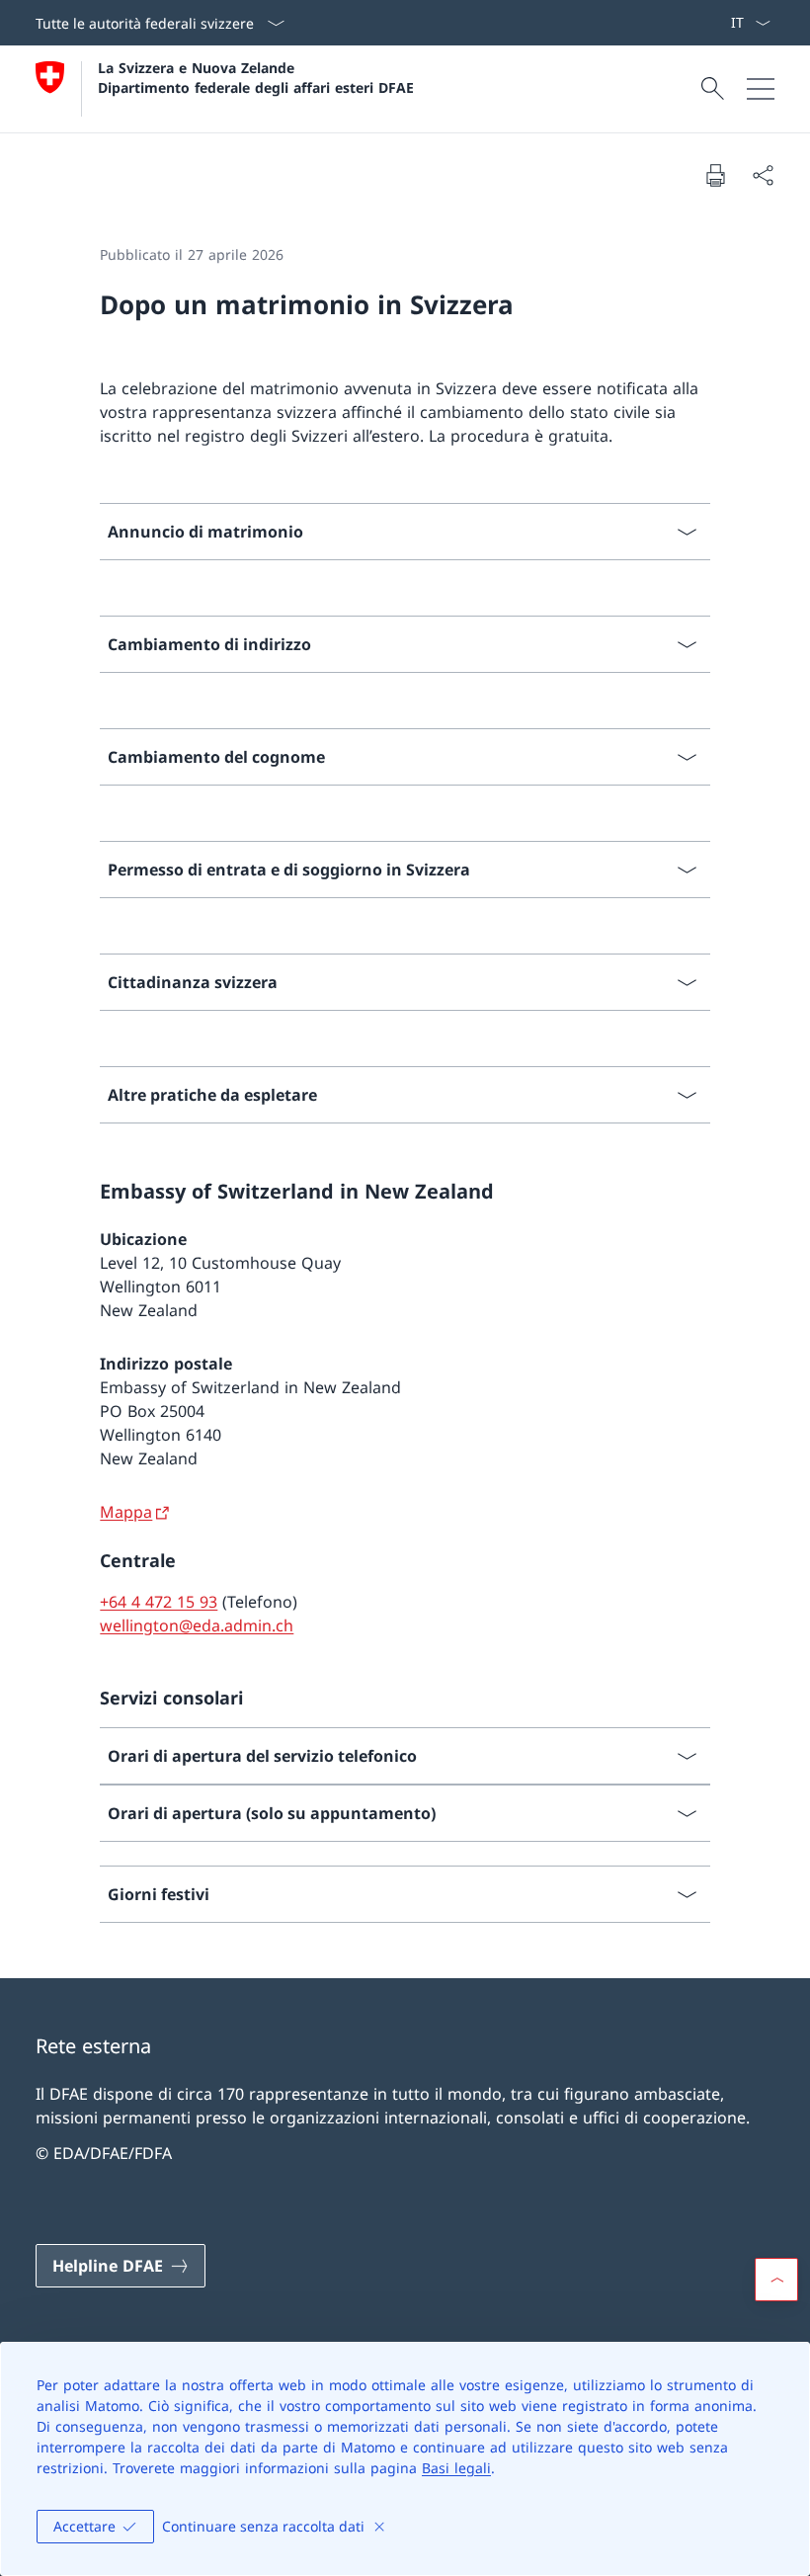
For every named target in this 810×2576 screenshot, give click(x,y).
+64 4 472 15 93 (159, 1602)
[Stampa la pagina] (715, 175)
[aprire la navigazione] (761, 89)
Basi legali (456, 2468)
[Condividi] (763, 175)
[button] (776, 2280)
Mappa (126, 1512)
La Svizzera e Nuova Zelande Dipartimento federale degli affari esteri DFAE (256, 77)
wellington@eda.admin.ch (197, 1625)
